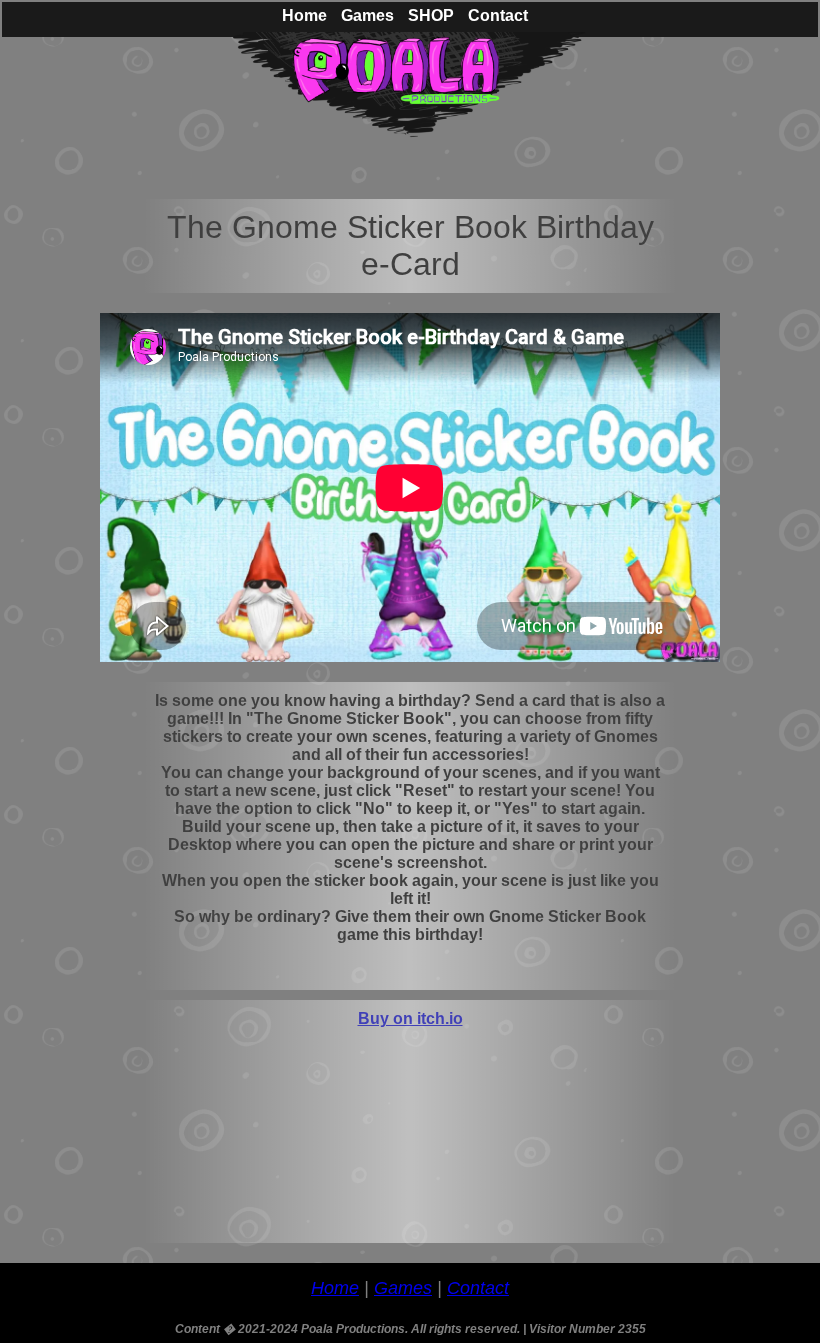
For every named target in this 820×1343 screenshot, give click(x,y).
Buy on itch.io (410, 1018)
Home (335, 1288)
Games (403, 1288)
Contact (478, 1288)
